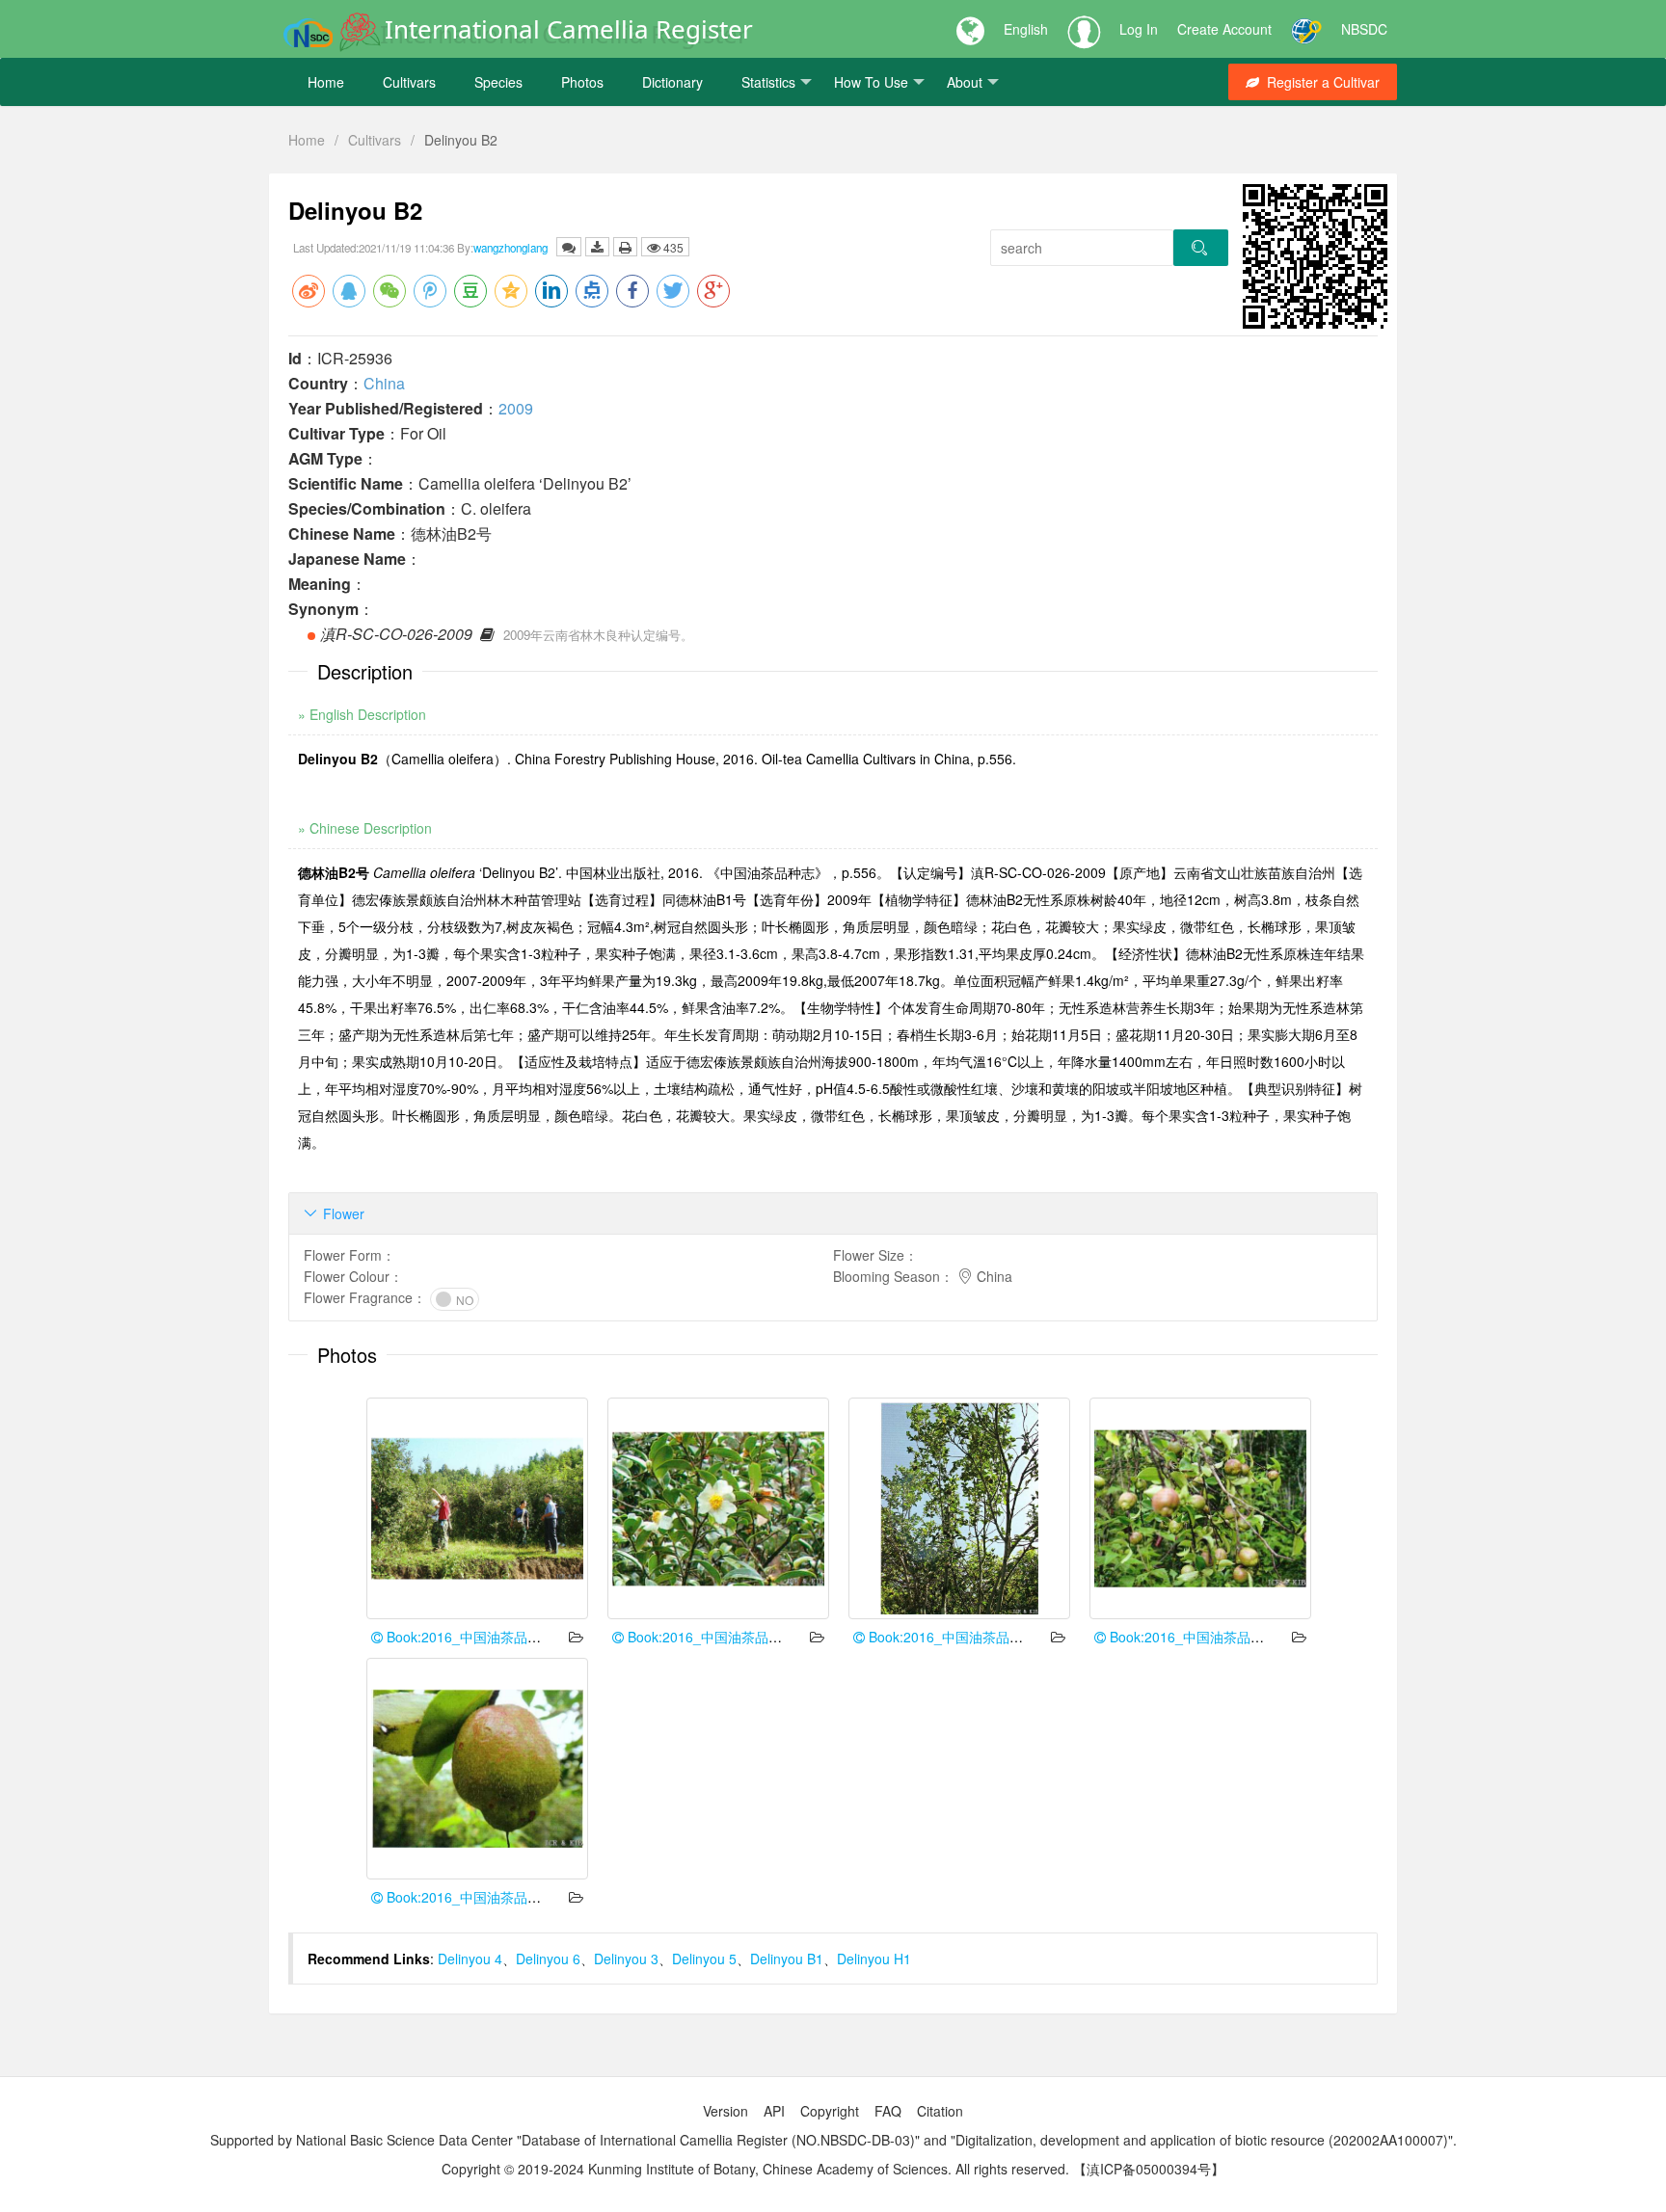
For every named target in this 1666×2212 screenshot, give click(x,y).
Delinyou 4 (470, 1959)
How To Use (871, 82)
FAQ (888, 2111)
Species (498, 82)
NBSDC (1364, 29)
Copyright (830, 2111)
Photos (582, 82)
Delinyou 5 (704, 1959)
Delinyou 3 (626, 1959)
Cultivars (409, 82)
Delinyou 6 (548, 1959)
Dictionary (672, 82)
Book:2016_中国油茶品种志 (469, 1637)
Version (726, 2111)
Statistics (768, 82)
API (774, 2111)
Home (326, 82)
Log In (1139, 29)
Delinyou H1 (874, 1959)
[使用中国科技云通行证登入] (1306, 29)
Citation (940, 2111)
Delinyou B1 (787, 1959)
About (965, 82)
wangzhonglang (511, 248)
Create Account (1224, 29)
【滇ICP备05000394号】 (1149, 2169)
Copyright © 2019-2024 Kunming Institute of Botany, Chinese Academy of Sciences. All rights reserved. (755, 2169)
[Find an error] (569, 247)
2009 (516, 408)
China (384, 383)
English (1026, 29)
